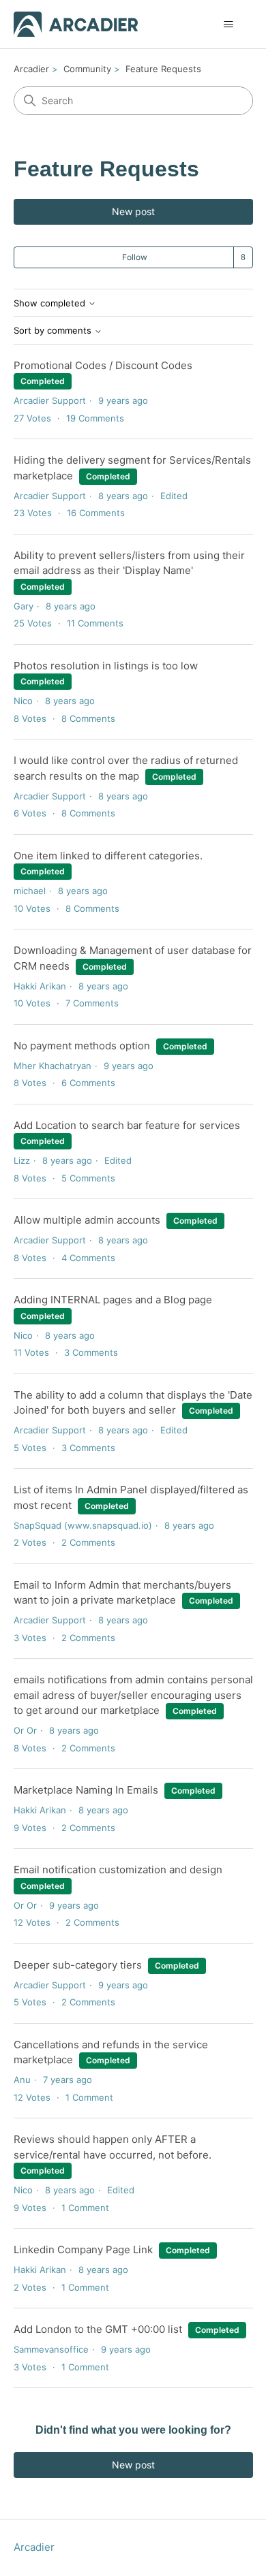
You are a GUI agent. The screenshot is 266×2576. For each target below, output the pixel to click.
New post (133, 211)
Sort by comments (54, 331)
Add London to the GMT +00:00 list (98, 2329)
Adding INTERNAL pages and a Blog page (113, 1300)
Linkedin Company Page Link (83, 2249)
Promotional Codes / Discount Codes (103, 365)
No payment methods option (82, 1046)
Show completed (51, 303)
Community (87, 69)
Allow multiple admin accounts (87, 1220)
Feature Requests (163, 69)
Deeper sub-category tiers (78, 1965)
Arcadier (31, 69)
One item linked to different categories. (108, 856)
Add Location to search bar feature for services (127, 1125)
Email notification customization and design (118, 1870)
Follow (135, 257)
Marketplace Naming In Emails (86, 1790)
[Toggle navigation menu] (229, 25)
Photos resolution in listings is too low (106, 666)
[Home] (76, 24)
